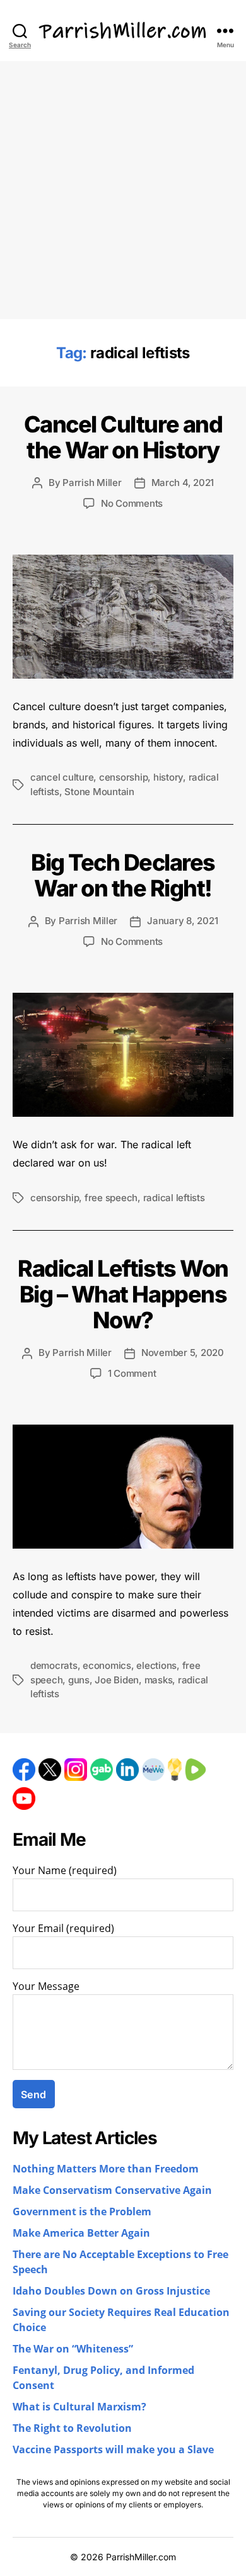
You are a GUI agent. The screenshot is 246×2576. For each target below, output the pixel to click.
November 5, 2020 (183, 1353)
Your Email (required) (63, 1929)
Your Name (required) (65, 1871)
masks (159, 1680)
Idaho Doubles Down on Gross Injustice (111, 2291)
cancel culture (62, 777)
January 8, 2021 (182, 921)
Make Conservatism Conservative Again (112, 2191)
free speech (111, 1198)
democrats (54, 1665)
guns (79, 1680)
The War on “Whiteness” (73, 2349)
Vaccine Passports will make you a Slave (113, 2450)
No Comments (132, 503)
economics (107, 1665)
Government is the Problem (82, 2212)
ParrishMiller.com (141, 2557)
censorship (123, 777)
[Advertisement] (123, 190)
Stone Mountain (99, 792)
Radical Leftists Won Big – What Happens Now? (123, 1294)
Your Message (46, 1987)
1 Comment (132, 1373)
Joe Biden (117, 1680)
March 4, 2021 (183, 483)
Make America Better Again (81, 2234)
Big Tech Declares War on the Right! (123, 875)
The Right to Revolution (72, 2429)
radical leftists (174, 1198)
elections (156, 1665)
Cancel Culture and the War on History (123, 437)
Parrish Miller (92, 483)
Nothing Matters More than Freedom (106, 2169)
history (168, 777)
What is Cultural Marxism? (79, 2407)
